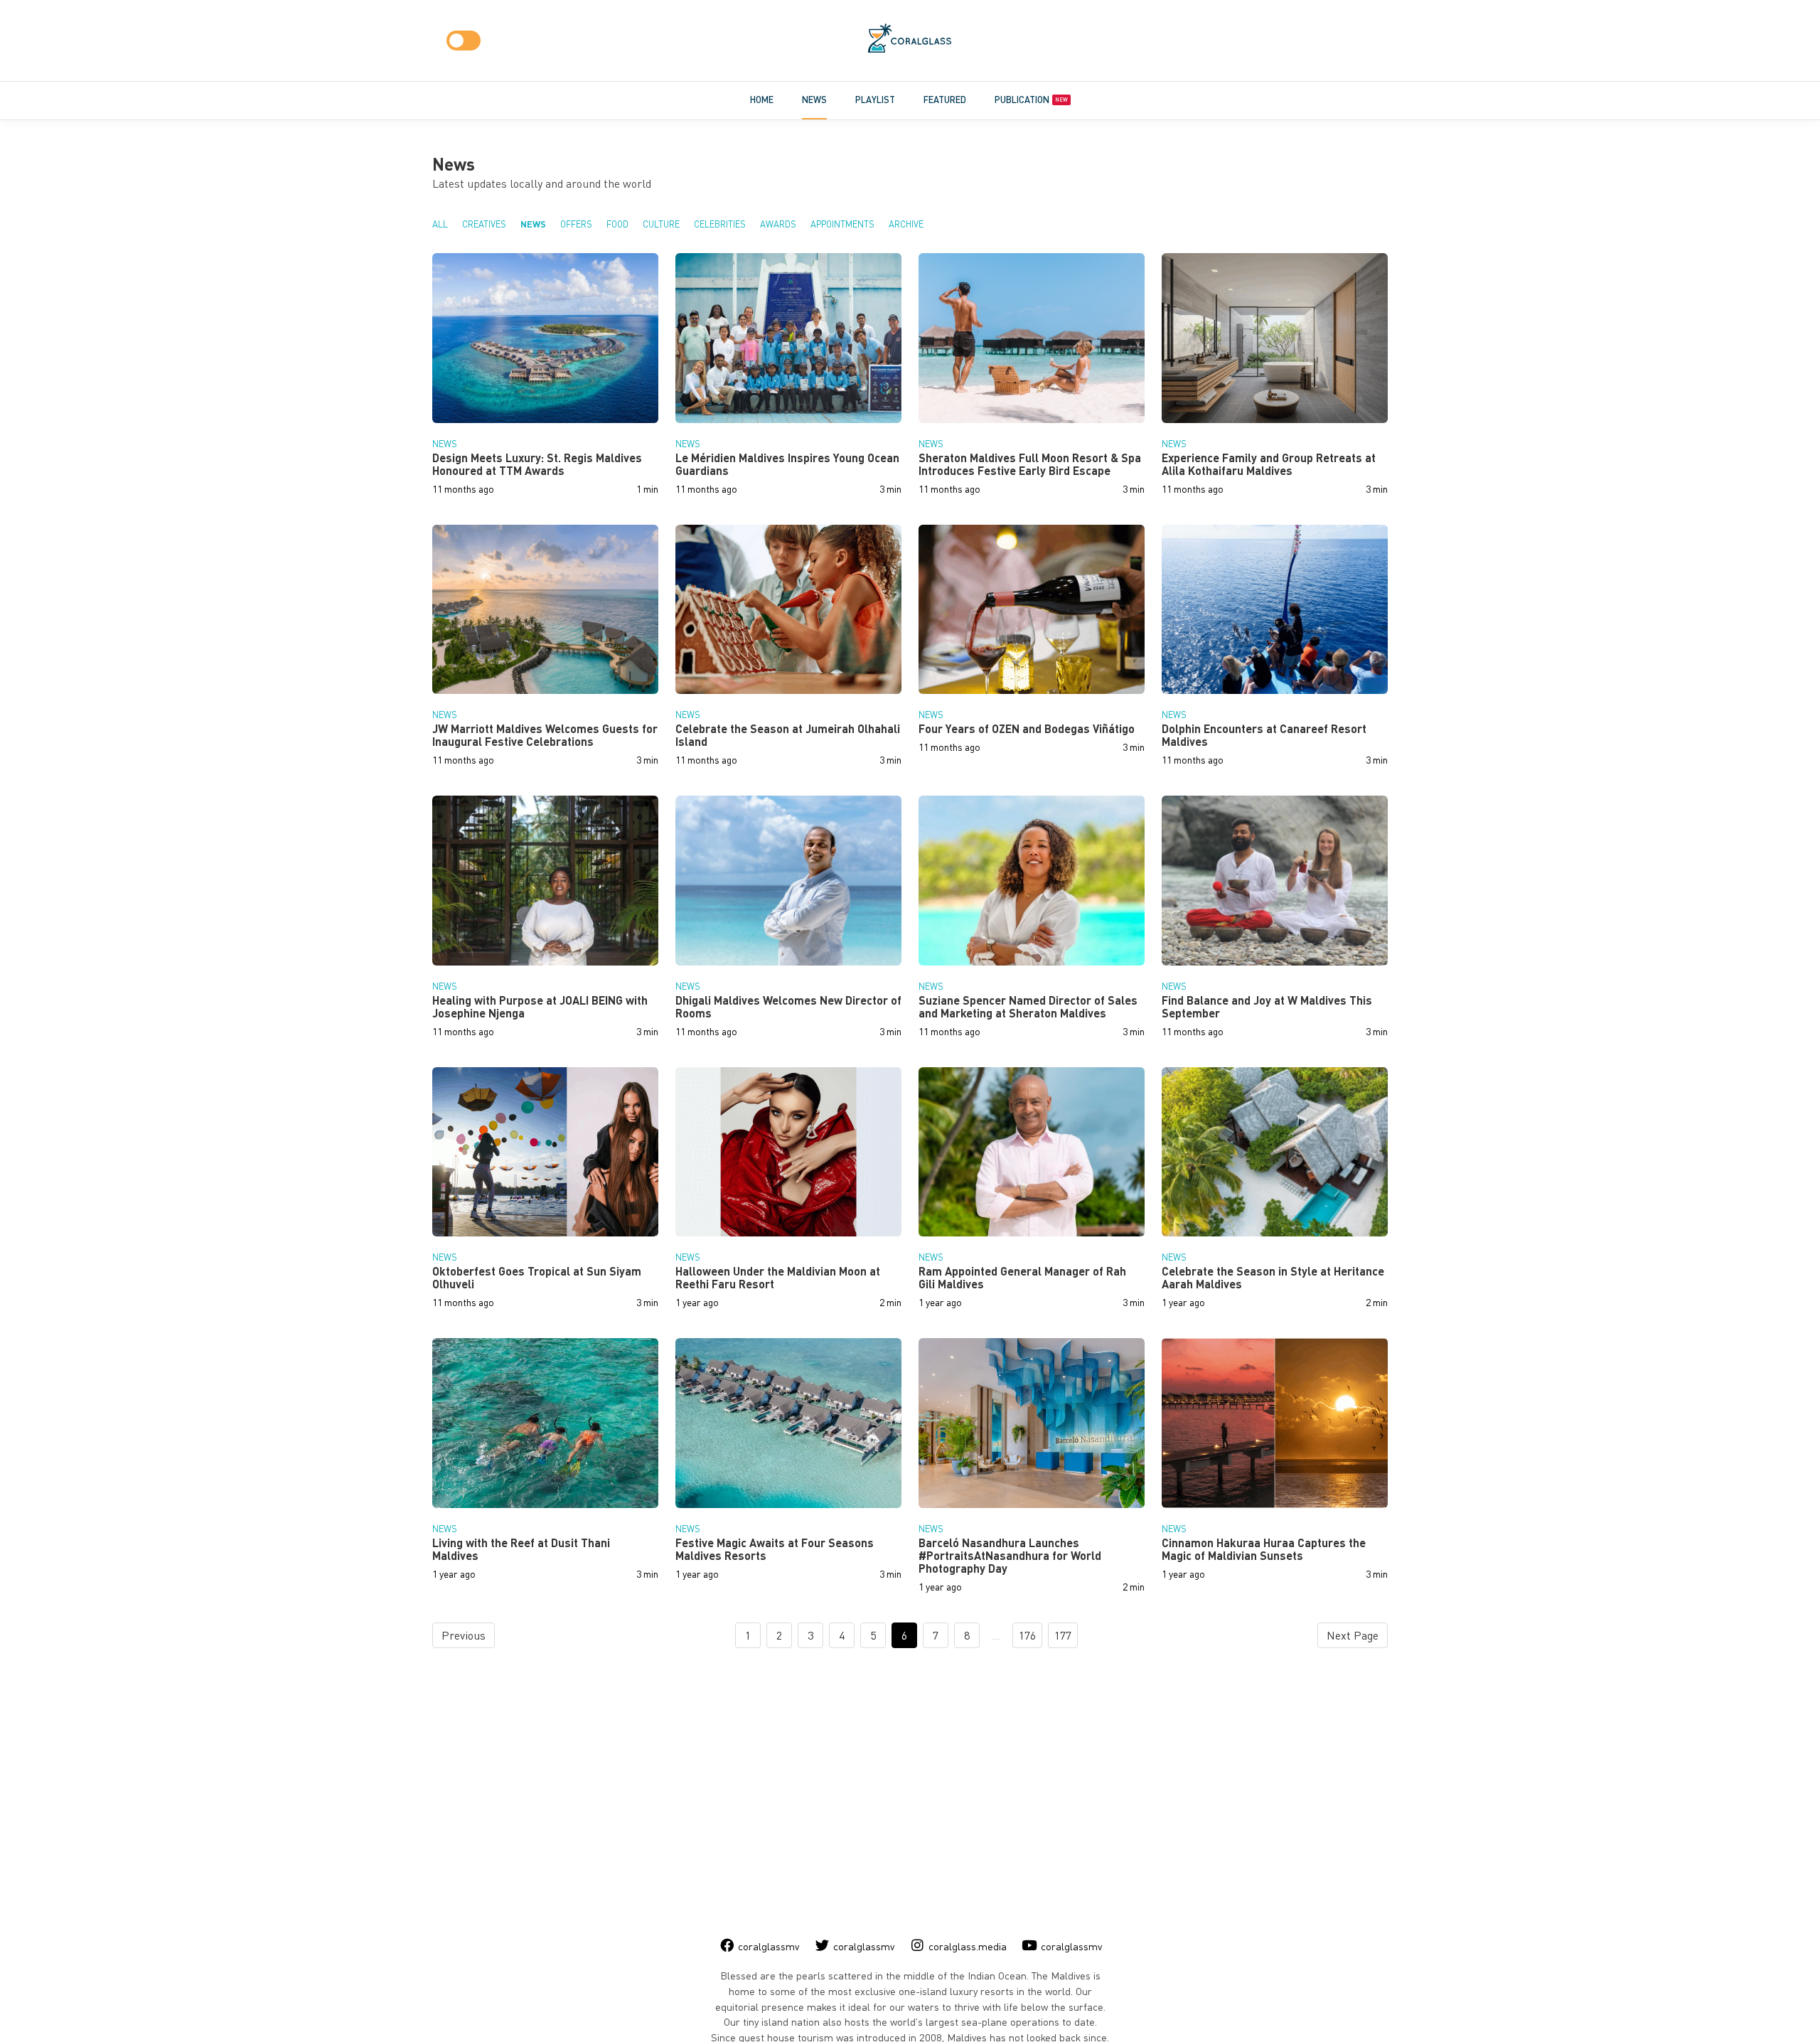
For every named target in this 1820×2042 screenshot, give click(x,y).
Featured (945, 100)
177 (1063, 1635)
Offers (576, 224)
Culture (661, 224)
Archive (906, 224)
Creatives (484, 224)
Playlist (875, 100)
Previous (464, 1635)
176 (1027, 1635)
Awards (778, 224)
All (440, 224)
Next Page (1353, 1635)
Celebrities (720, 224)
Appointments (842, 224)
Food (617, 224)
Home (762, 100)
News (814, 100)
